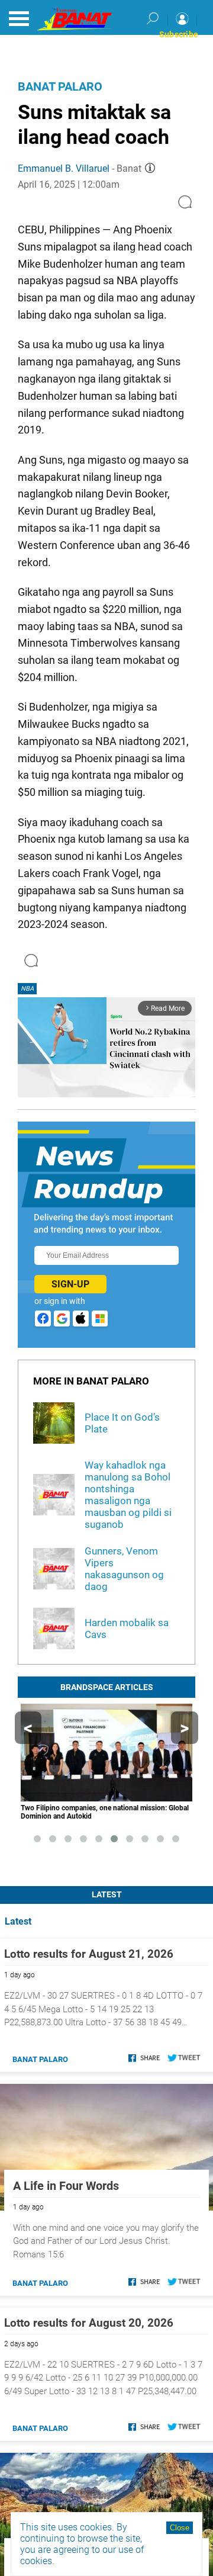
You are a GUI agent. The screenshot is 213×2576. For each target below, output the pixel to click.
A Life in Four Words (66, 2186)
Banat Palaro (60, 86)
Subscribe (179, 34)
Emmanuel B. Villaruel (64, 168)
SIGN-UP (70, 1284)
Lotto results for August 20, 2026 (89, 2323)
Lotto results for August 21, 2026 (89, 1954)
